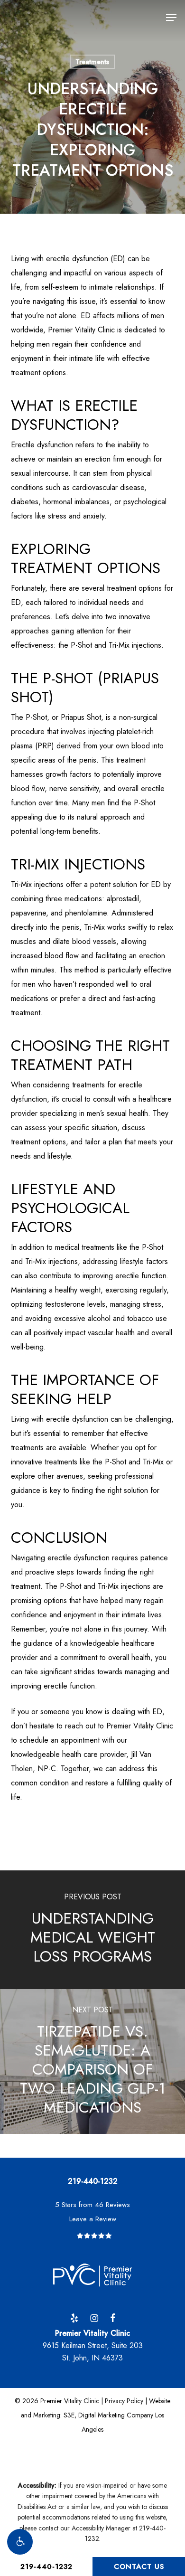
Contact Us (139, 2567)
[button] (20, 2542)
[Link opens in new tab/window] (74, 2317)
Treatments (92, 62)
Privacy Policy (124, 2401)
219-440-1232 (46, 2567)
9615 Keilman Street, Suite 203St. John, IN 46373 (93, 2345)
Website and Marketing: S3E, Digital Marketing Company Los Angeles (96, 2415)
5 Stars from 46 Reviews (92, 2205)
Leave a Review (93, 2219)
